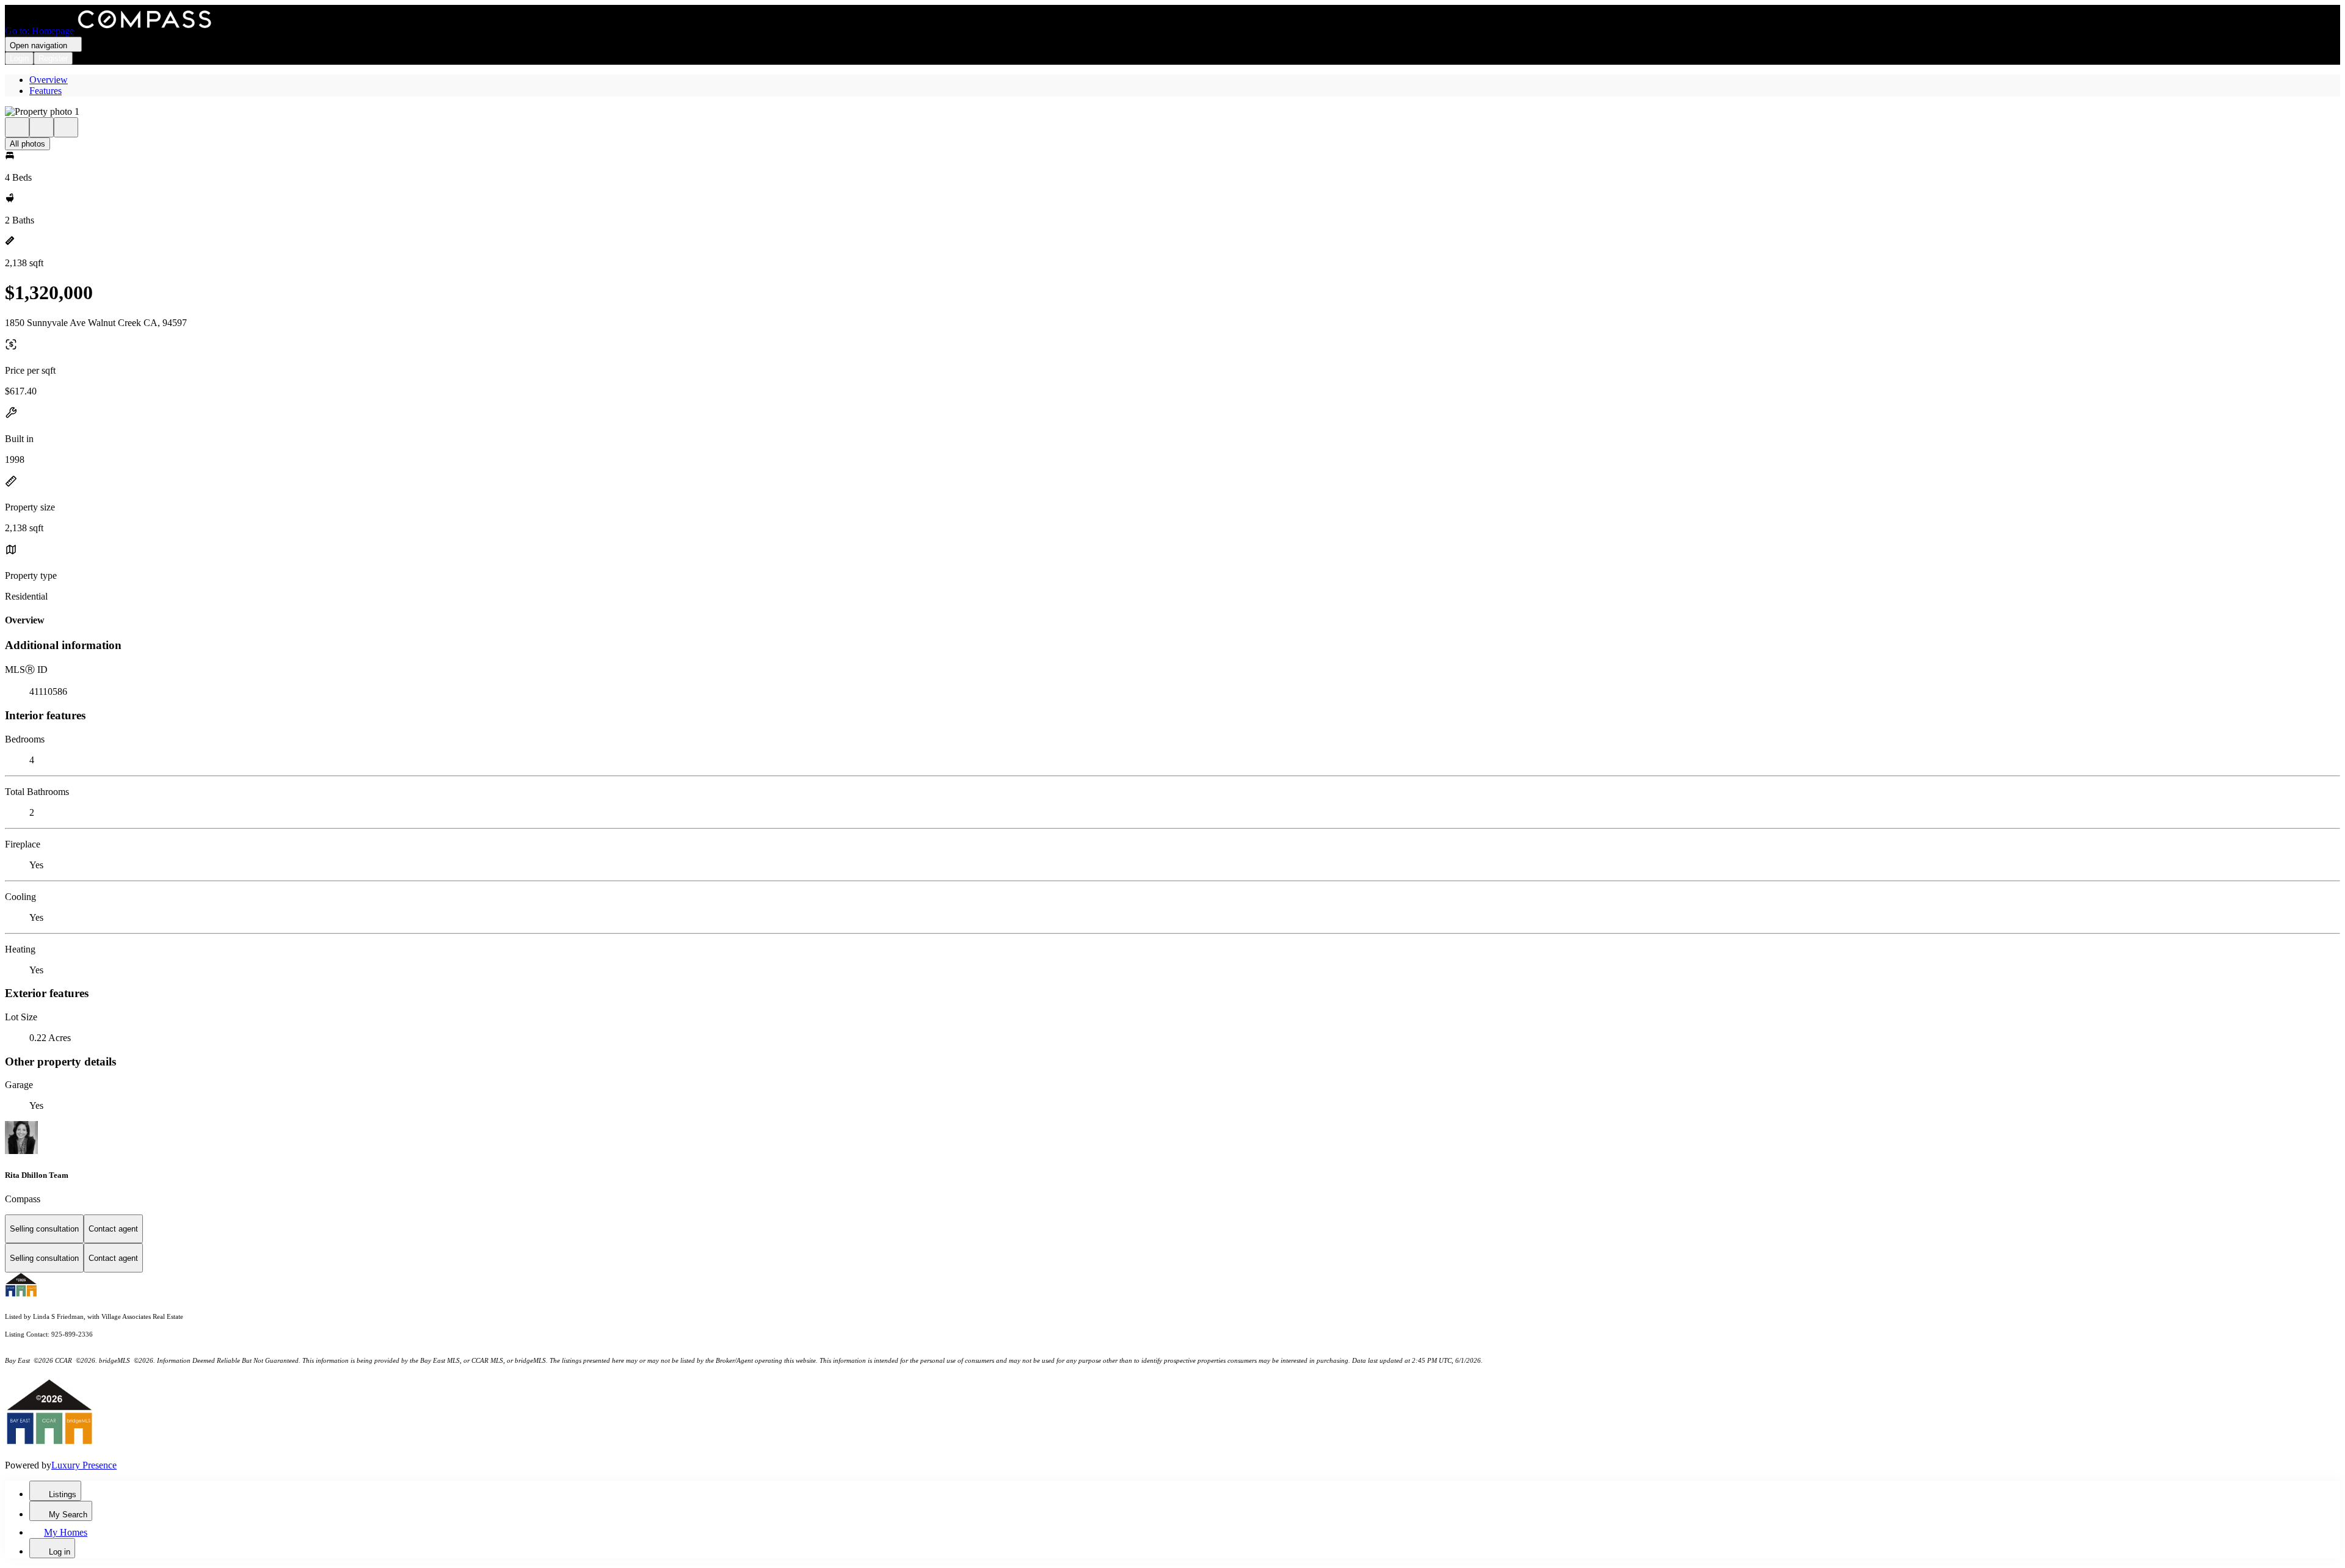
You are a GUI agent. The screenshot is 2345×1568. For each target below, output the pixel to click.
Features (45, 91)
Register (53, 58)
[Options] (17, 127)
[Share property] (66, 127)
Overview (49, 80)
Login (19, 58)
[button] (1172, 112)
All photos (27, 144)
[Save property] (42, 127)
